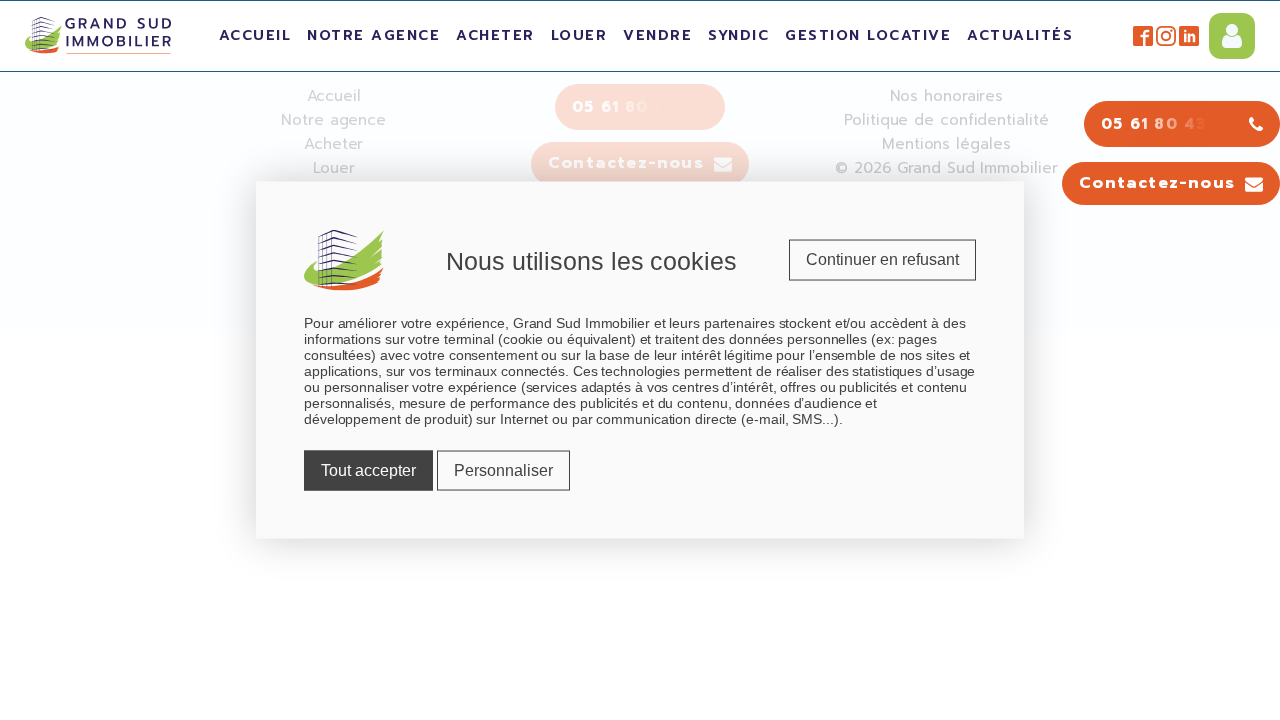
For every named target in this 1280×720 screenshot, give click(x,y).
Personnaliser (503, 470)
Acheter (495, 35)
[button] (1171, 184)
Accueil (255, 35)
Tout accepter (368, 470)
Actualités (1020, 35)
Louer (579, 35)
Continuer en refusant (882, 259)
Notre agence (373, 35)
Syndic (738, 35)
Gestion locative (868, 35)
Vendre (657, 35)
